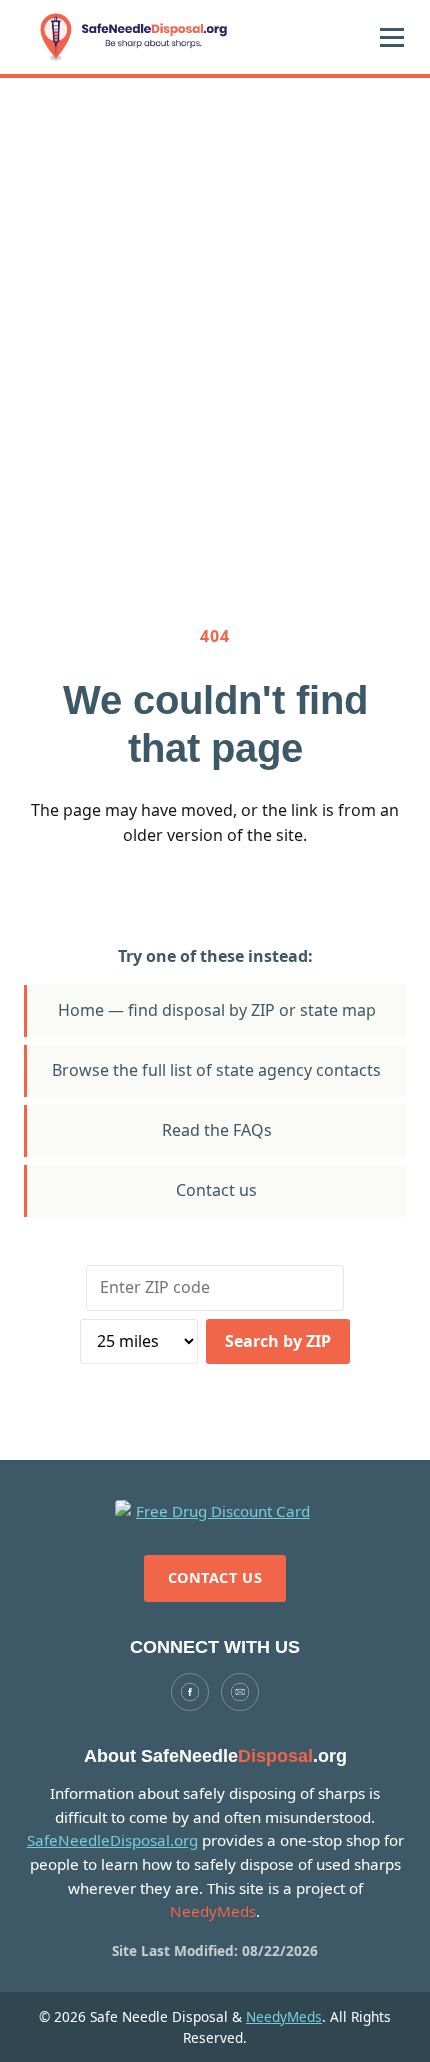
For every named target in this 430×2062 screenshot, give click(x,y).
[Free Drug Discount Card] (215, 1512)
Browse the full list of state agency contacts (216, 1070)
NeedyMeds (284, 2016)
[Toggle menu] (392, 37)
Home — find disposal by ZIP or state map (217, 1010)
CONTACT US (215, 1577)
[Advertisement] (215, 303)
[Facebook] (190, 1692)
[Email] (240, 1692)
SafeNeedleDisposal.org (112, 1840)
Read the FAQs (217, 1130)
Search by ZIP (278, 1341)
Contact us (216, 1190)
